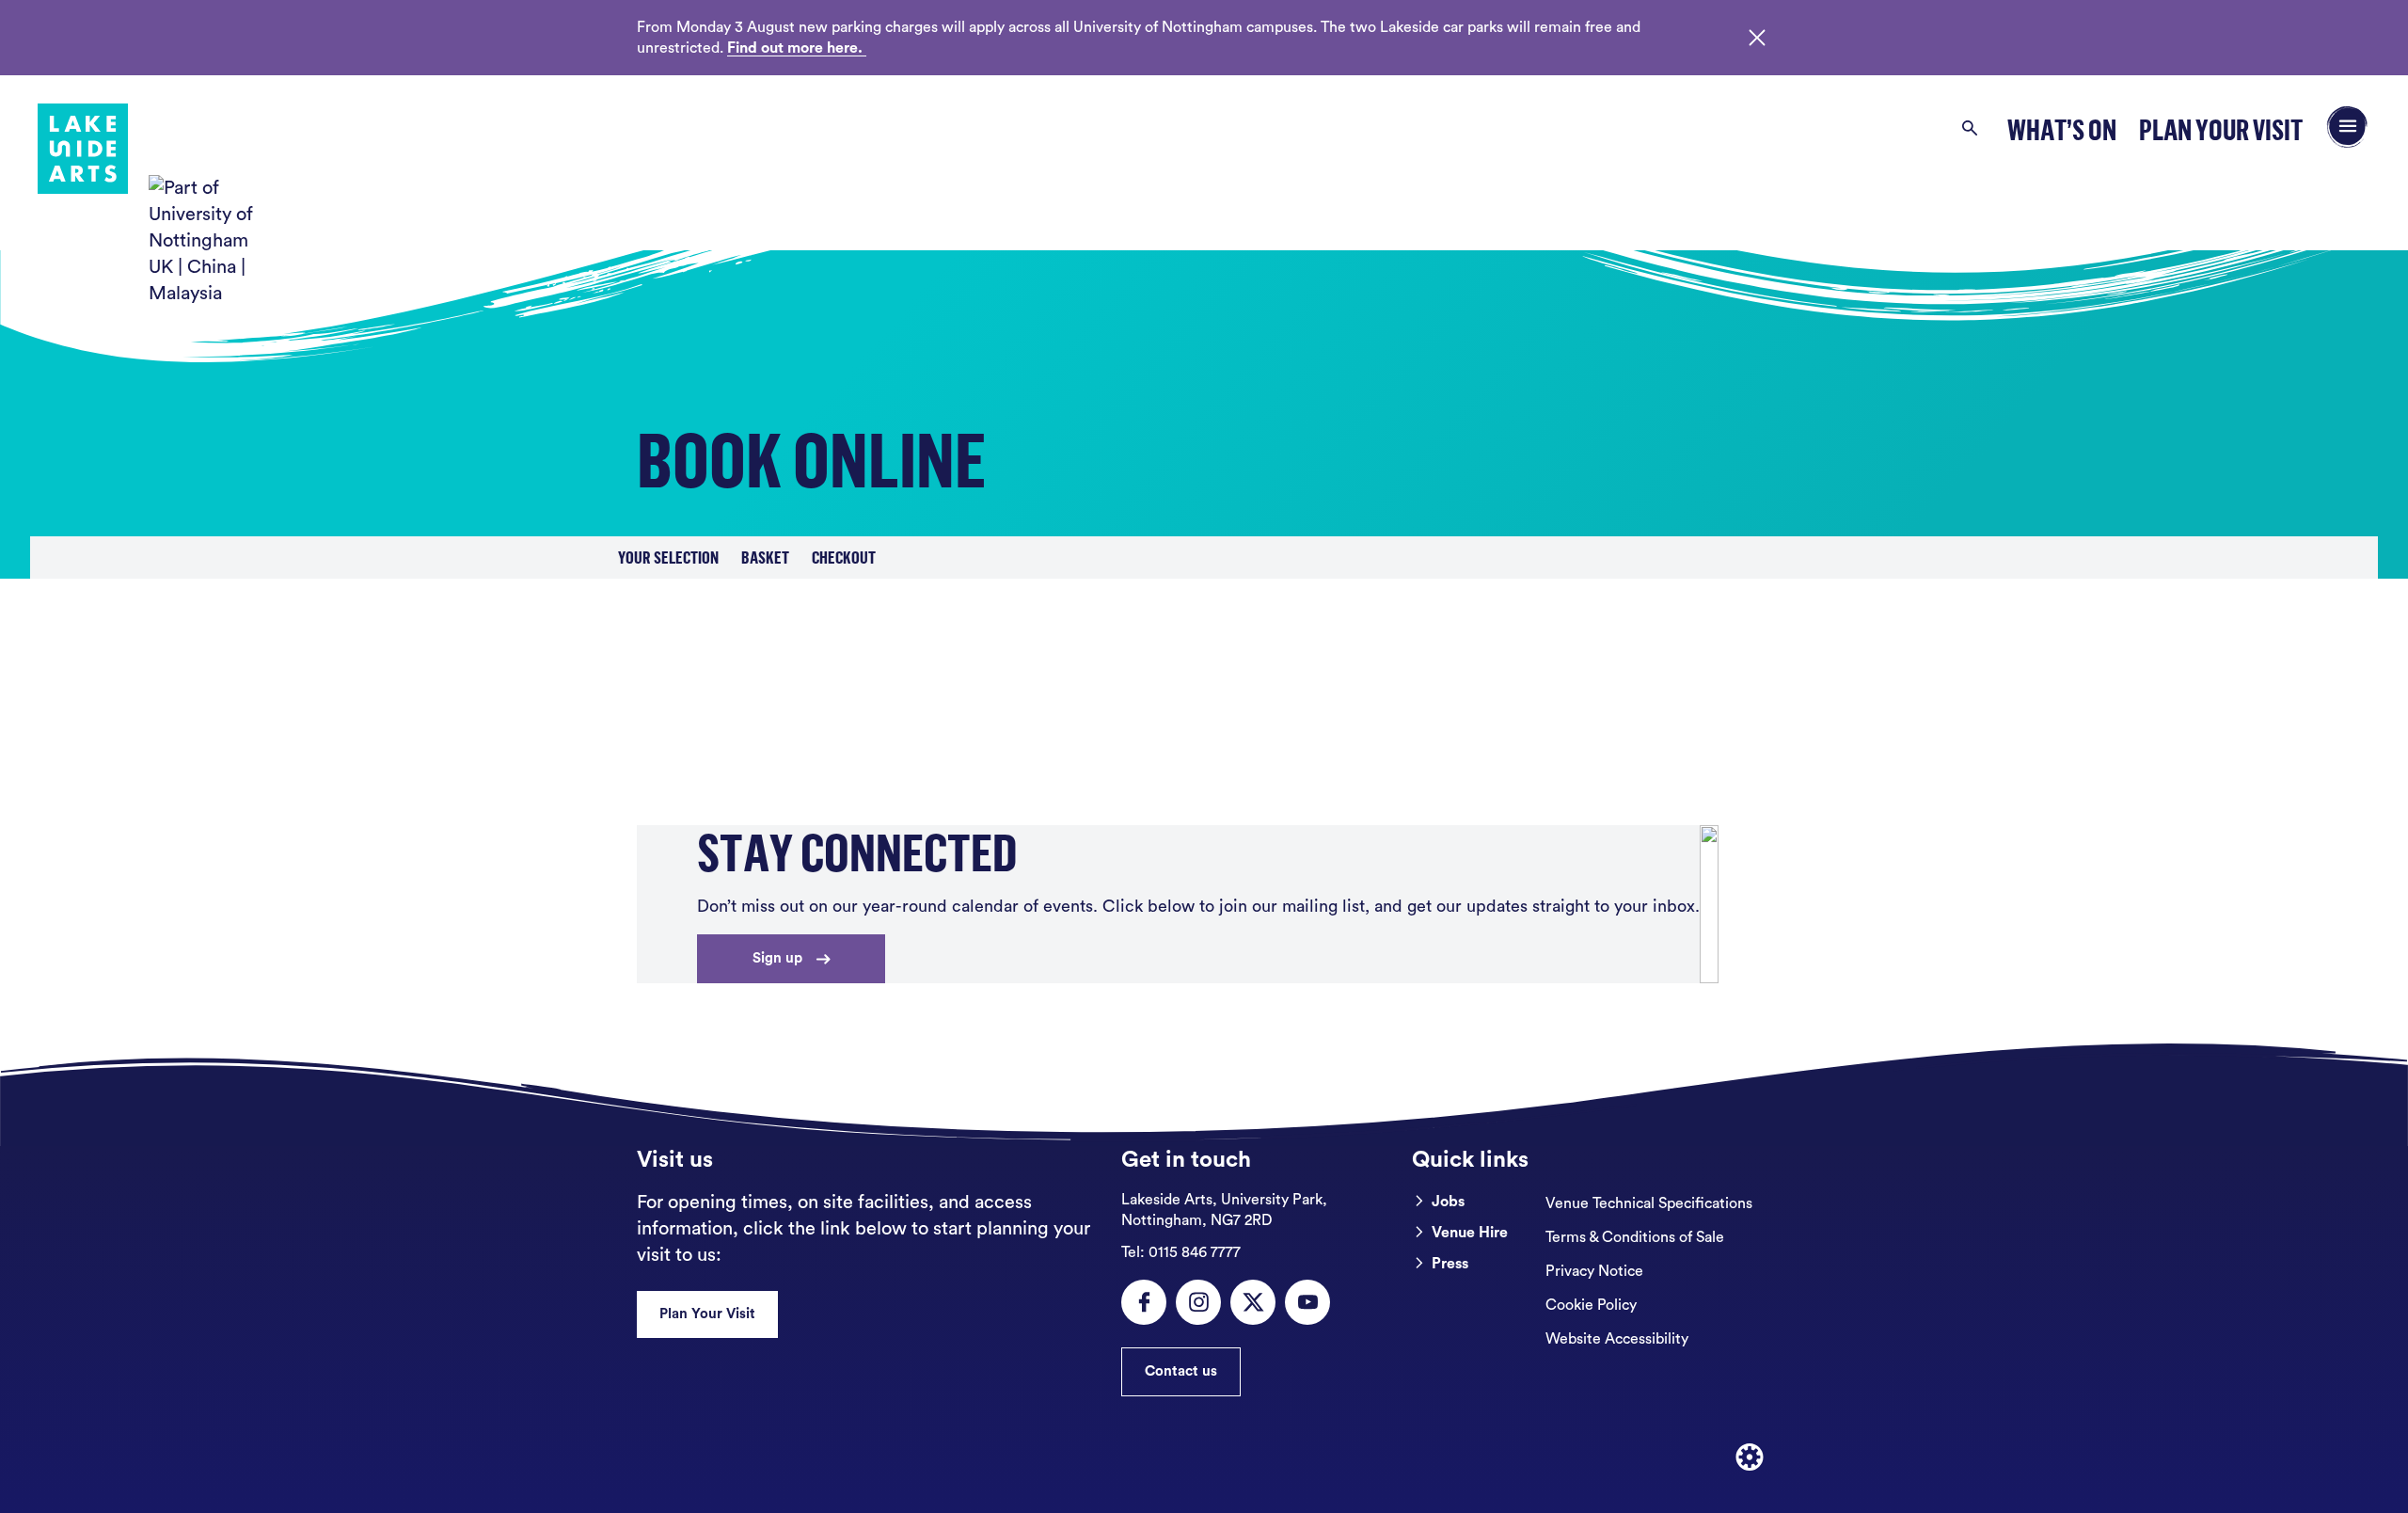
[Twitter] (1253, 1302)
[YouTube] (1307, 1302)
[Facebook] (1144, 1302)
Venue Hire (1470, 1233)
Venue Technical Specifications (1649, 1203)
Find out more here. (797, 48)
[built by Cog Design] (1750, 1457)
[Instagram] (1198, 1302)
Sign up (777, 958)
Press (1450, 1264)
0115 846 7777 (1181, 1252)
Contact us (1181, 1371)
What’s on (2062, 129)
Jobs (1448, 1202)
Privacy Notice (1594, 1271)
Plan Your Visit (2221, 129)
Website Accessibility (1617, 1339)
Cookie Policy (1591, 1305)
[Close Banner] (1757, 38)
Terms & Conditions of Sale (1635, 1237)
